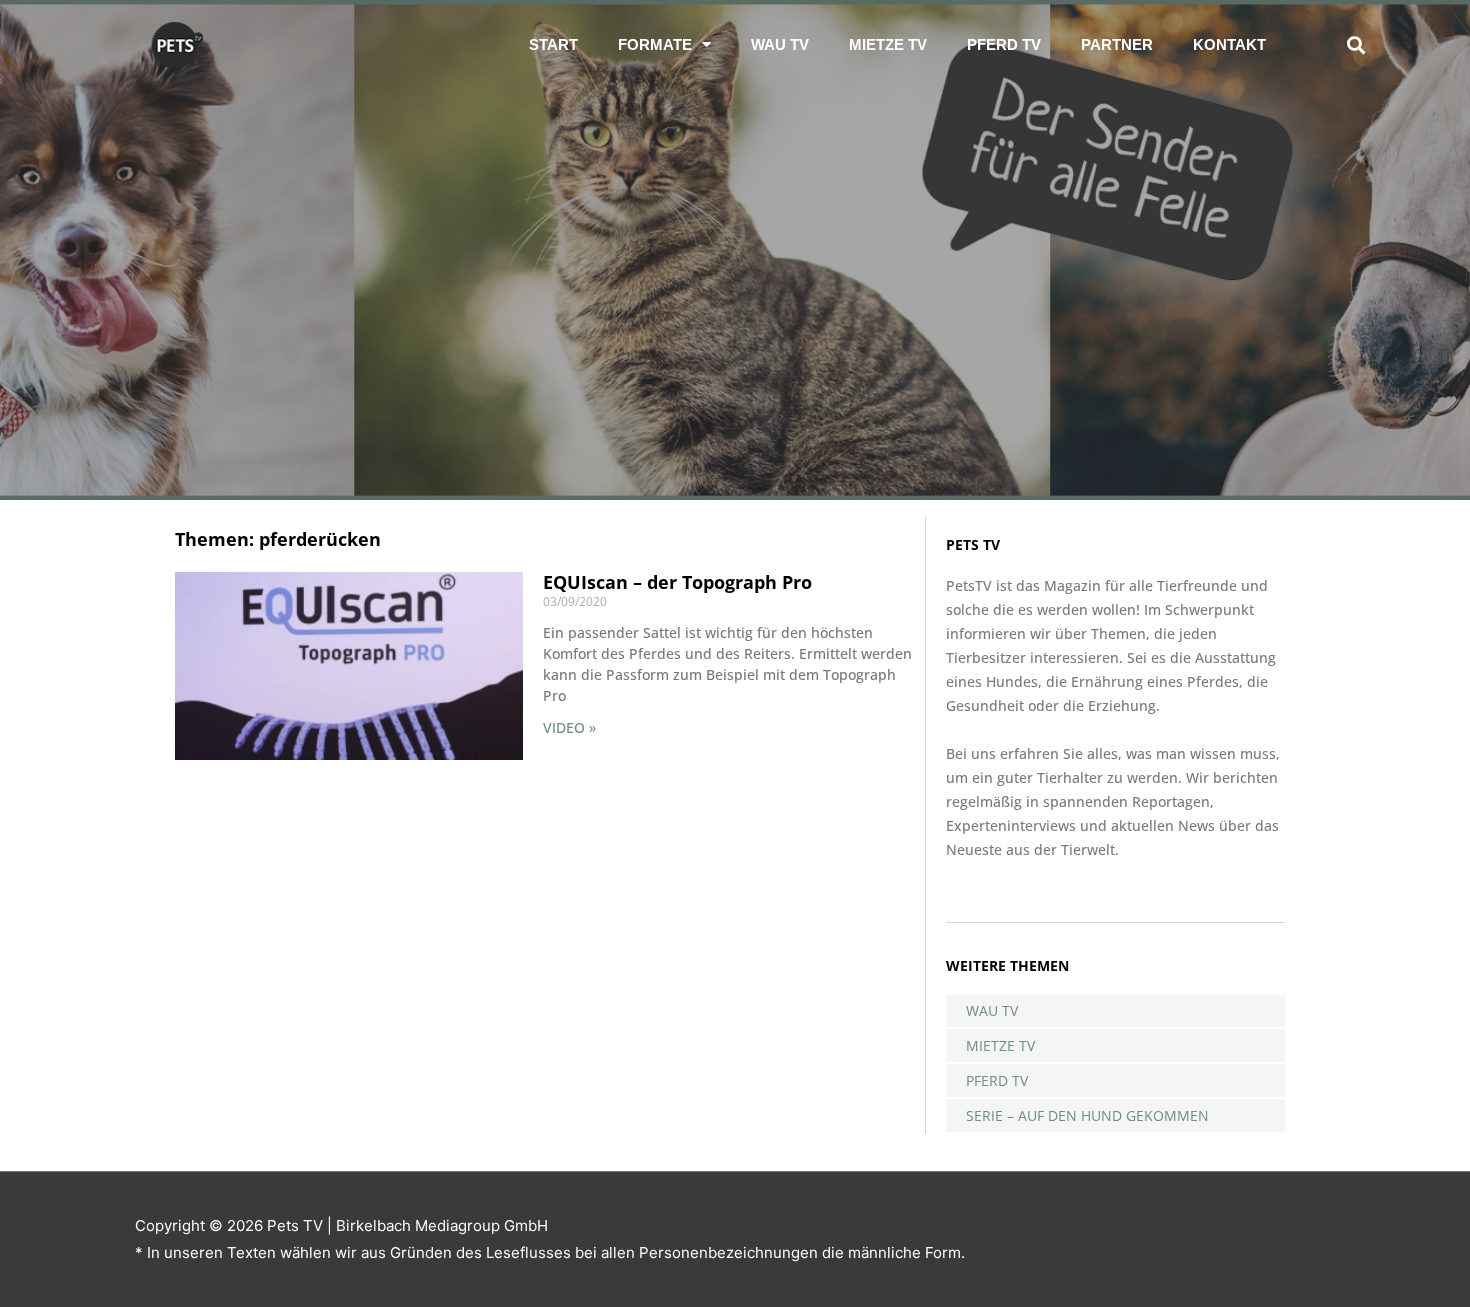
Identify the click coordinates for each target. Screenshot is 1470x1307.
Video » (569, 727)
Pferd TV (1004, 44)
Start (553, 44)
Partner (1117, 44)
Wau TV (780, 44)
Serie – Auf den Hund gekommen (1087, 1115)
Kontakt (1229, 44)
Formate (655, 44)
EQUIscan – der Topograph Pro (677, 582)
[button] (1355, 44)
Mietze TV (888, 44)
